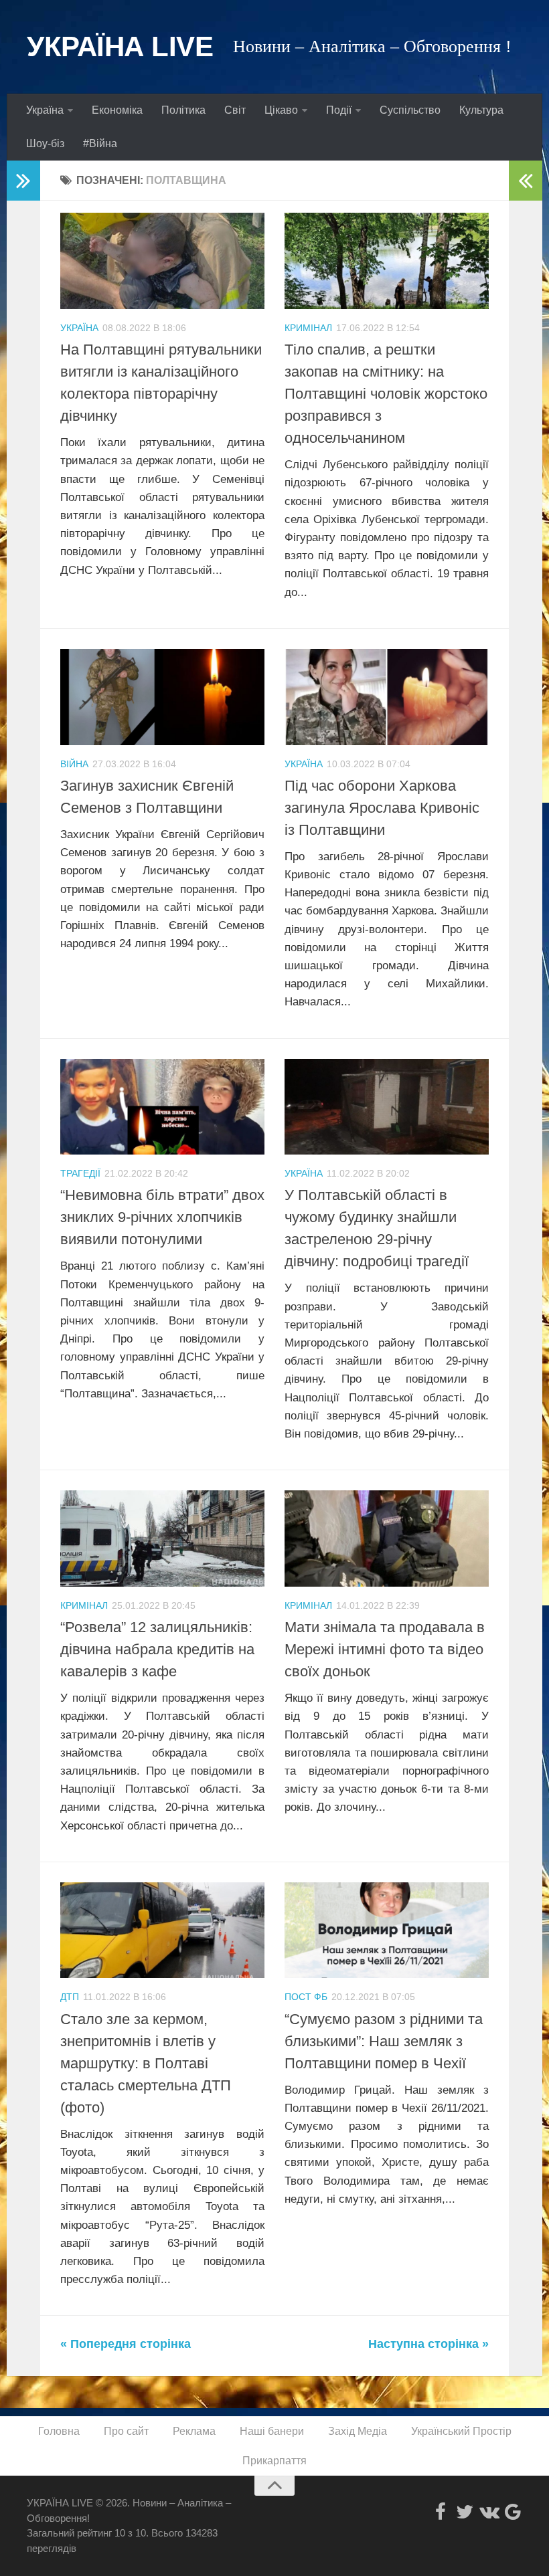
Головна (59, 2431)
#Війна (100, 143)
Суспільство (410, 110)
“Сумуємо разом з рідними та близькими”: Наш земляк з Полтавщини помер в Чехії (384, 2041)
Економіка (117, 110)
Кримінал (308, 328)
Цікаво (281, 110)
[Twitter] (465, 2512)
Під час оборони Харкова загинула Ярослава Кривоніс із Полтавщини (382, 808)
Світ (235, 110)
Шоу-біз (45, 143)
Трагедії (80, 1173)
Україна (45, 110)
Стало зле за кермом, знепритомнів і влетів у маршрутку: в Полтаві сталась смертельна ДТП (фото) (146, 2063)
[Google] (513, 2512)
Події (339, 110)
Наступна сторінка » (428, 2344)
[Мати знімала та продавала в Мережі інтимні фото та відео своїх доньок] (387, 1539)
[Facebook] (441, 2512)
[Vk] (489, 2512)
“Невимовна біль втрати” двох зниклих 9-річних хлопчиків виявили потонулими (162, 1217)
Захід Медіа (358, 2431)
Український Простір (461, 2431)
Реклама (194, 2431)
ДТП (70, 1997)
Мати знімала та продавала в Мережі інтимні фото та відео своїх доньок (385, 1649)
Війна (74, 764)
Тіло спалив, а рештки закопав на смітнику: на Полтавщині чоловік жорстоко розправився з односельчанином (386, 394)
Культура (481, 110)
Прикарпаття (274, 2461)
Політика (183, 110)
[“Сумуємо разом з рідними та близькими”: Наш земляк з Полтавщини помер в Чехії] (387, 1930)
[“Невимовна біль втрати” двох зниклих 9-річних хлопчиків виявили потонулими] (162, 1107)
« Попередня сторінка (126, 2344)
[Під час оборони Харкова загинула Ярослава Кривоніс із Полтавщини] (387, 697)
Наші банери (272, 2431)
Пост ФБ (306, 1997)
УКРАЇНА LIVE (120, 46)
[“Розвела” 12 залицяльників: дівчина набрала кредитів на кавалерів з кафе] (162, 1539)
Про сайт (126, 2431)
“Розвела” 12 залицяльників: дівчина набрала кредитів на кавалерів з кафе (157, 1649)
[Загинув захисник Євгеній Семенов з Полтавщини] (162, 697)
